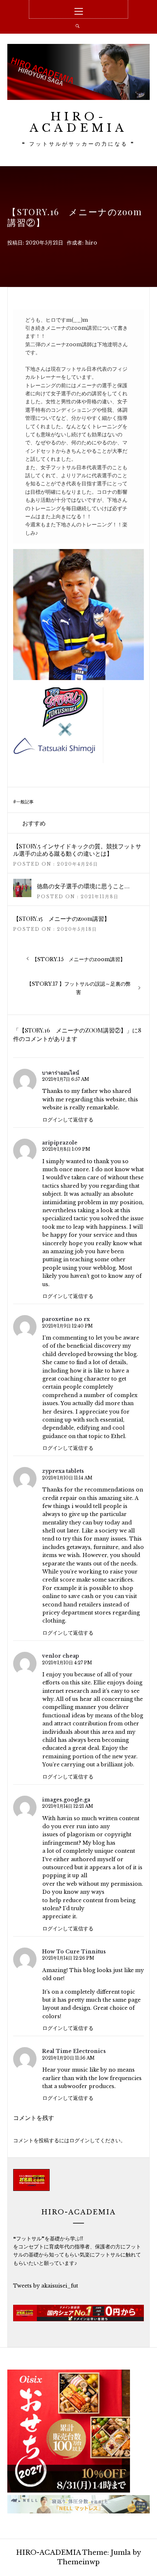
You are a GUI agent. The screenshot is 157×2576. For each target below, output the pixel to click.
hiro (91, 243)
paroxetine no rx (66, 1319)
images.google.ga (66, 1800)
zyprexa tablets (63, 1471)
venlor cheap (61, 1656)
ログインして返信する (68, 1120)
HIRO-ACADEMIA (78, 122)
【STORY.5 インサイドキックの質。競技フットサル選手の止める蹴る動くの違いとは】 (77, 850)
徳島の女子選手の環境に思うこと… (83, 886)
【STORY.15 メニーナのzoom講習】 (62, 919)
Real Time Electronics (74, 2051)
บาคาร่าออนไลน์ (61, 1073)
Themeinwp (78, 2562)
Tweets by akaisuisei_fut (46, 2286)
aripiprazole (60, 1143)
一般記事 (25, 802)
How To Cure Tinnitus (74, 1952)
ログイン (80, 2140)
